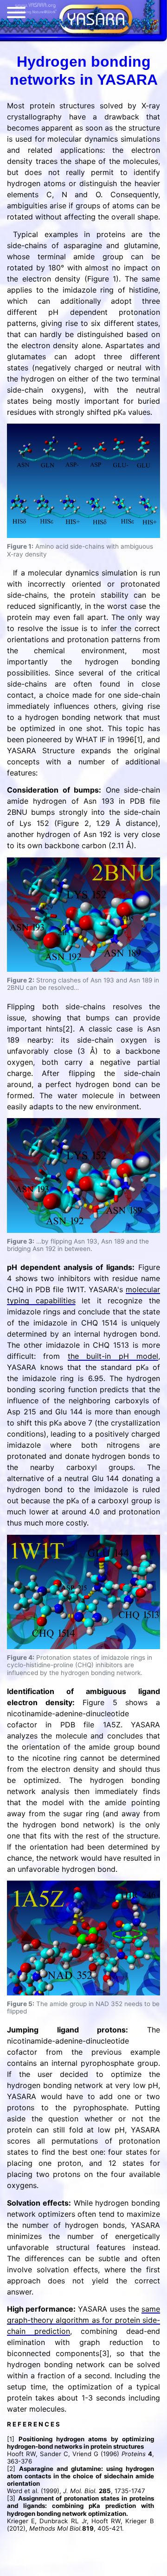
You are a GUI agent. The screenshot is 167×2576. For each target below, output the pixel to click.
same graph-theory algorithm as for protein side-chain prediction (83, 2320)
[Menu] (16, 14)
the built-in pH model (113, 1356)
